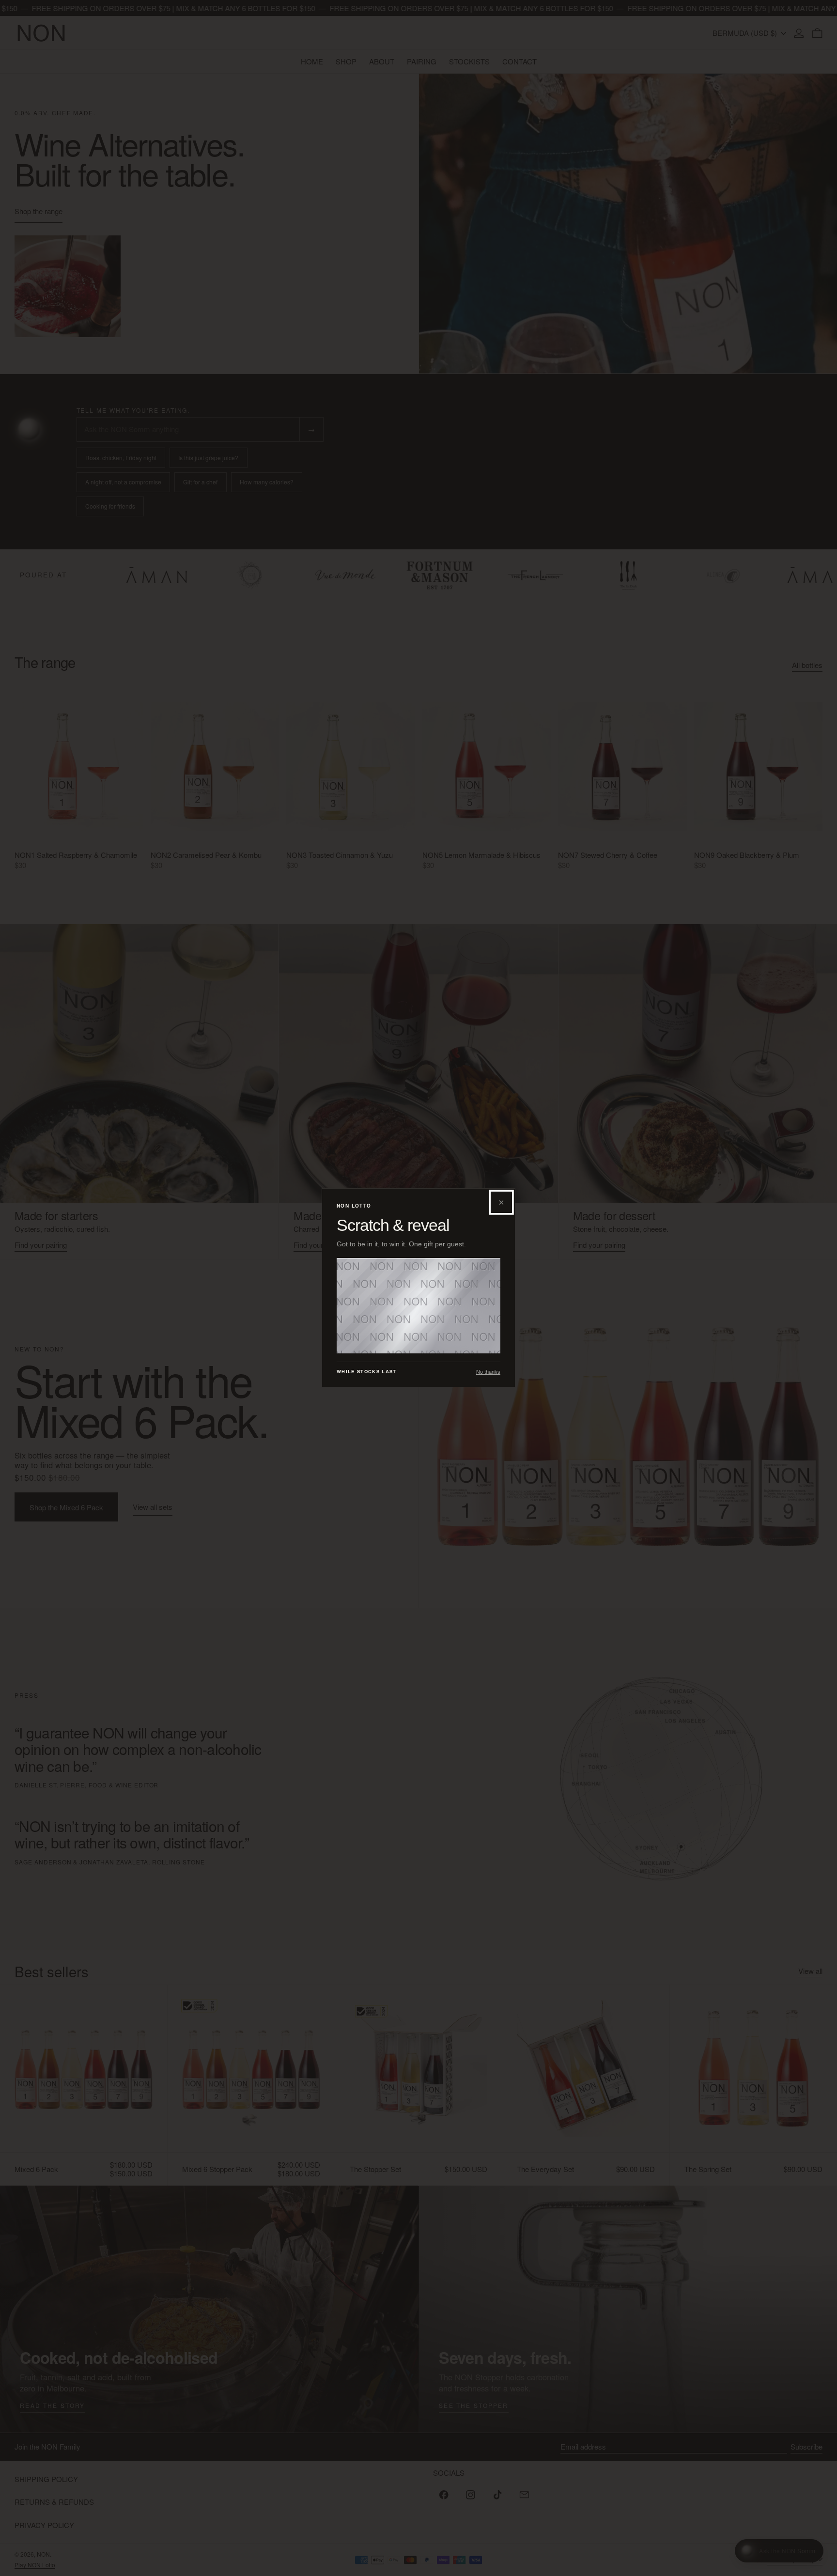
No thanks (488, 1372)
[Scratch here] (418, 1306)
